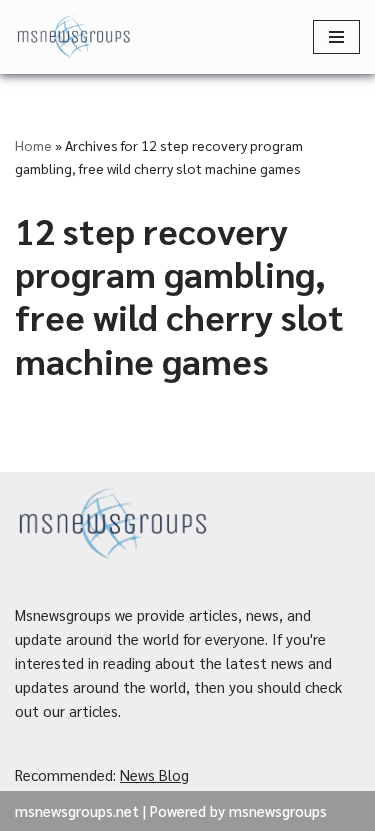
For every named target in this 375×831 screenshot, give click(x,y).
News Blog (154, 774)
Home (33, 145)
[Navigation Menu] (336, 37)
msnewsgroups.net (77, 810)
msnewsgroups (278, 810)
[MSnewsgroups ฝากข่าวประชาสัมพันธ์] (75, 37)
